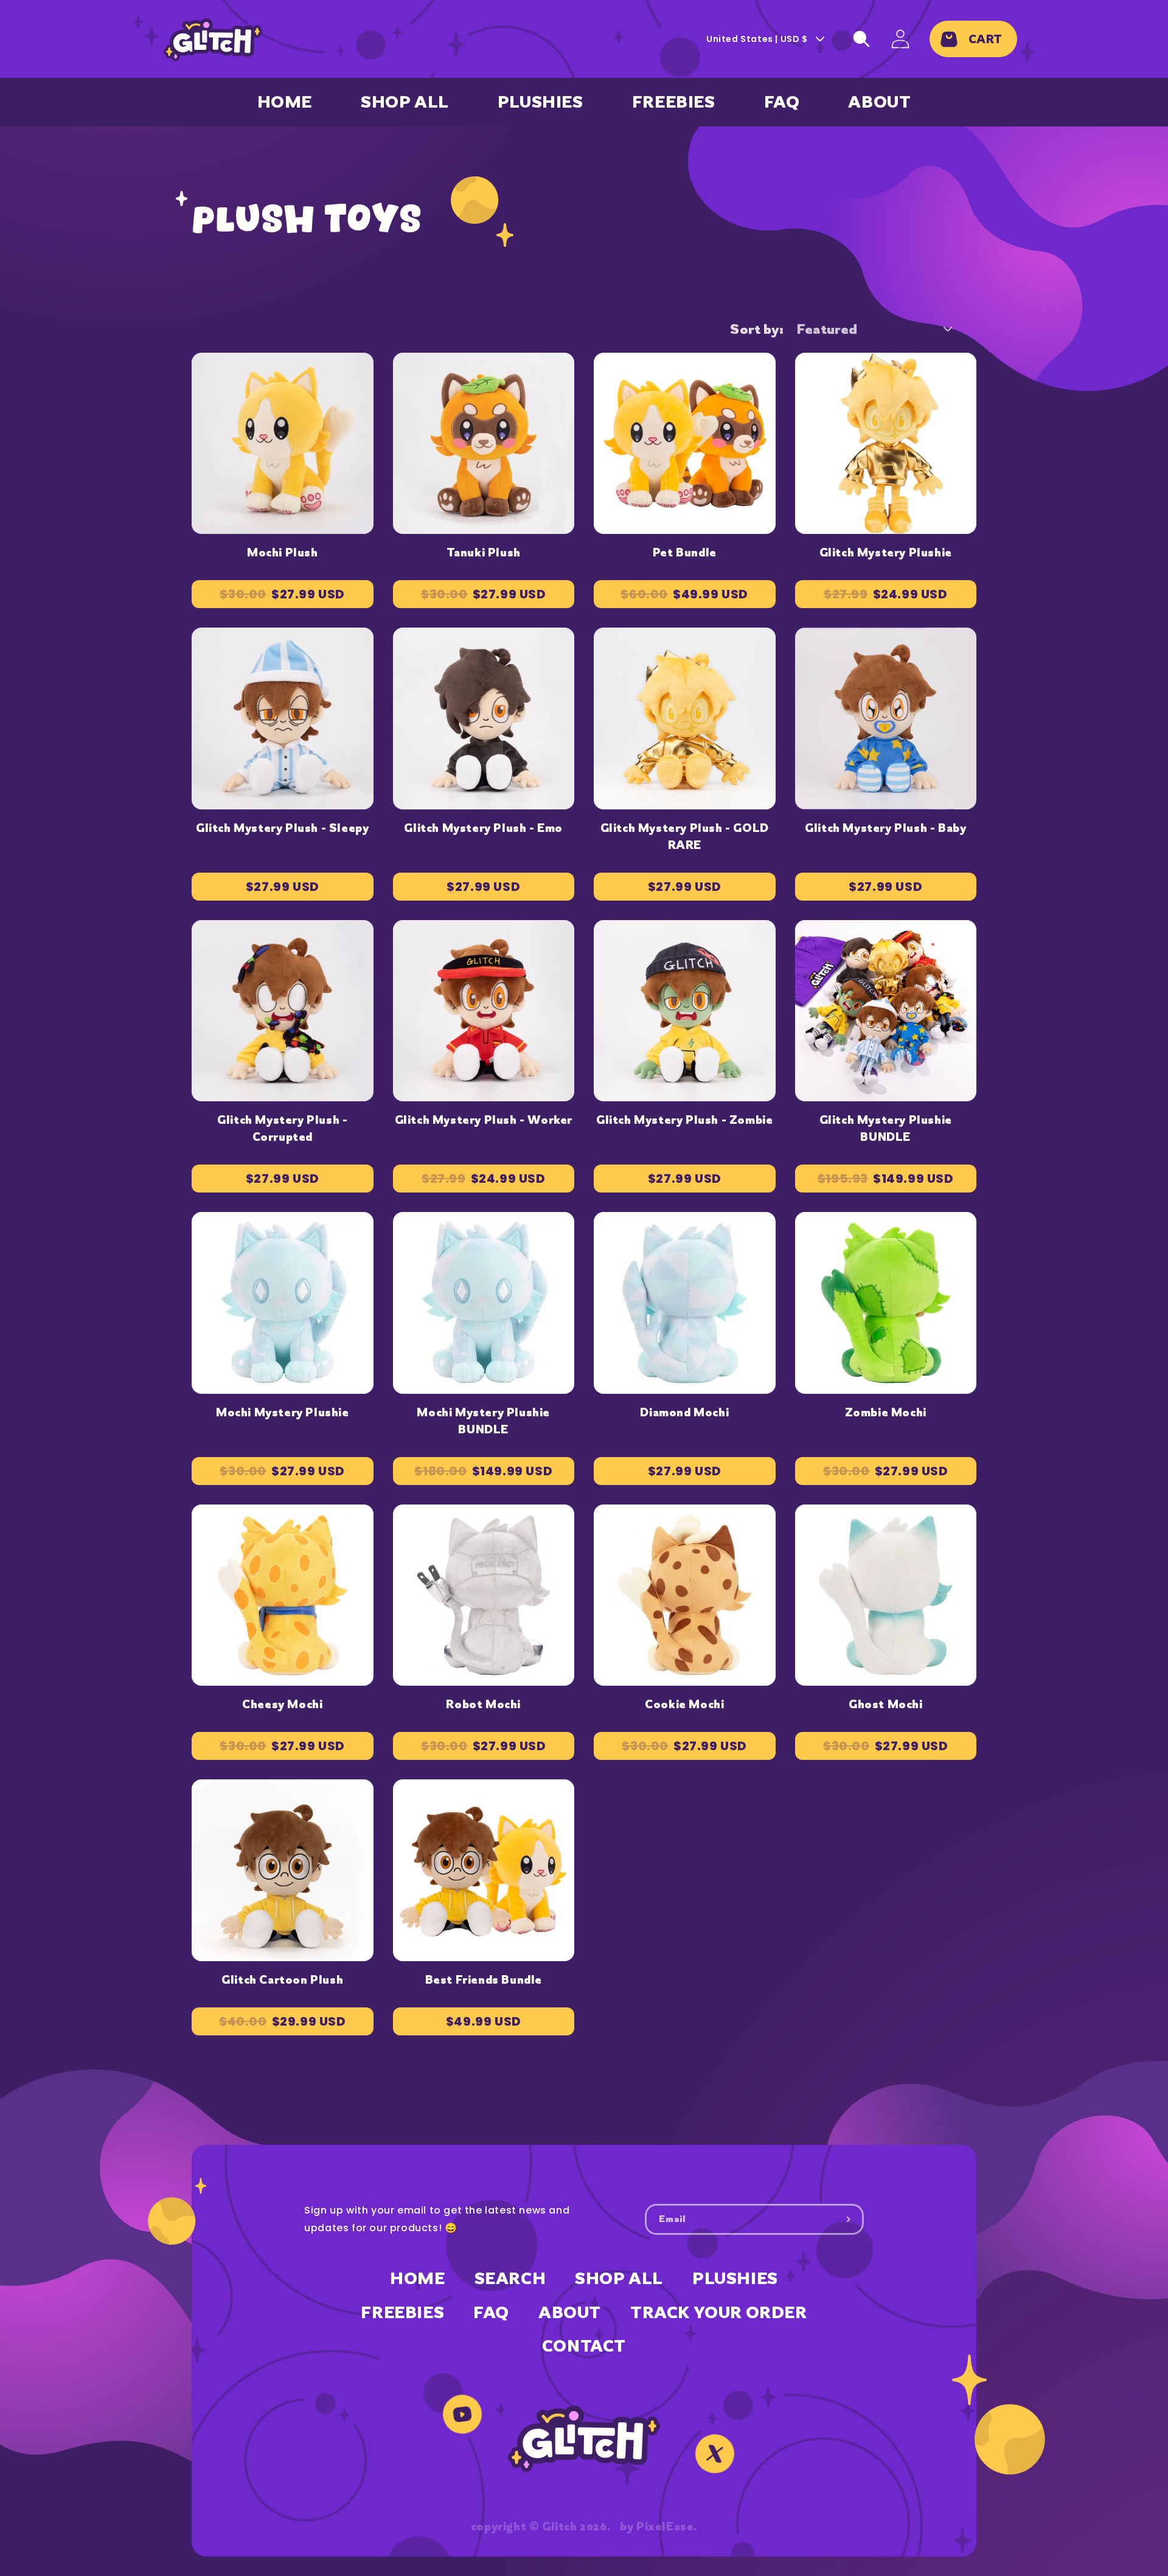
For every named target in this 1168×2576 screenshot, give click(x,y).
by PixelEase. (659, 2526)
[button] (861, 39)
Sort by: (757, 329)
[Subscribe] (849, 2219)
